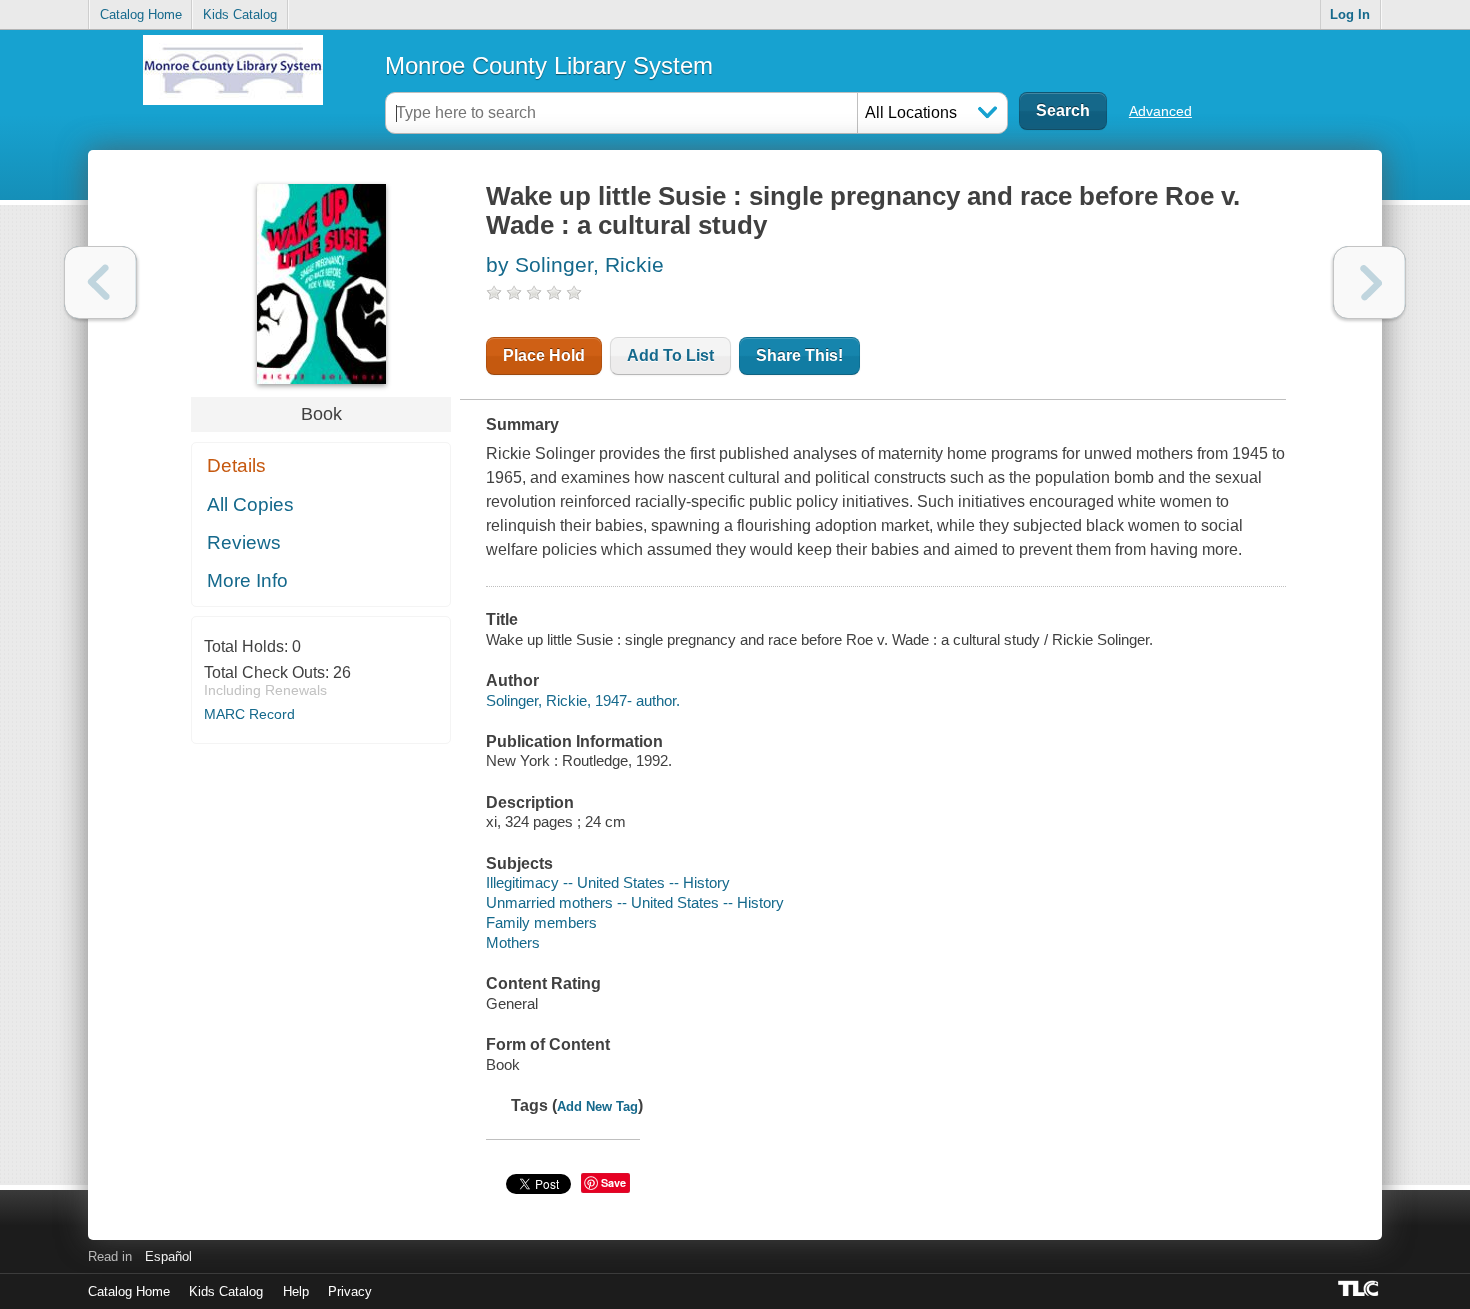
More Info (247, 580)
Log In (1350, 14)
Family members (541, 922)
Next (1369, 282)
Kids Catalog (240, 14)
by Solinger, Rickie (575, 264)
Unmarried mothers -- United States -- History (635, 902)
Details (236, 465)
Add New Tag (597, 1106)
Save (613, 1182)
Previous (100, 282)
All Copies (250, 504)
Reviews (244, 542)
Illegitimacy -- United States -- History (608, 882)
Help (296, 1291)
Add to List (670, 355)
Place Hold (544, 355)
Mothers (513, 942)
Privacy (350, 1291)
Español (168, 1256)
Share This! (799, 355)
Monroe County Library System (549, 65)
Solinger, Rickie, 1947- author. (583, 700)
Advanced (1160, 111)
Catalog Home (141, 14)
